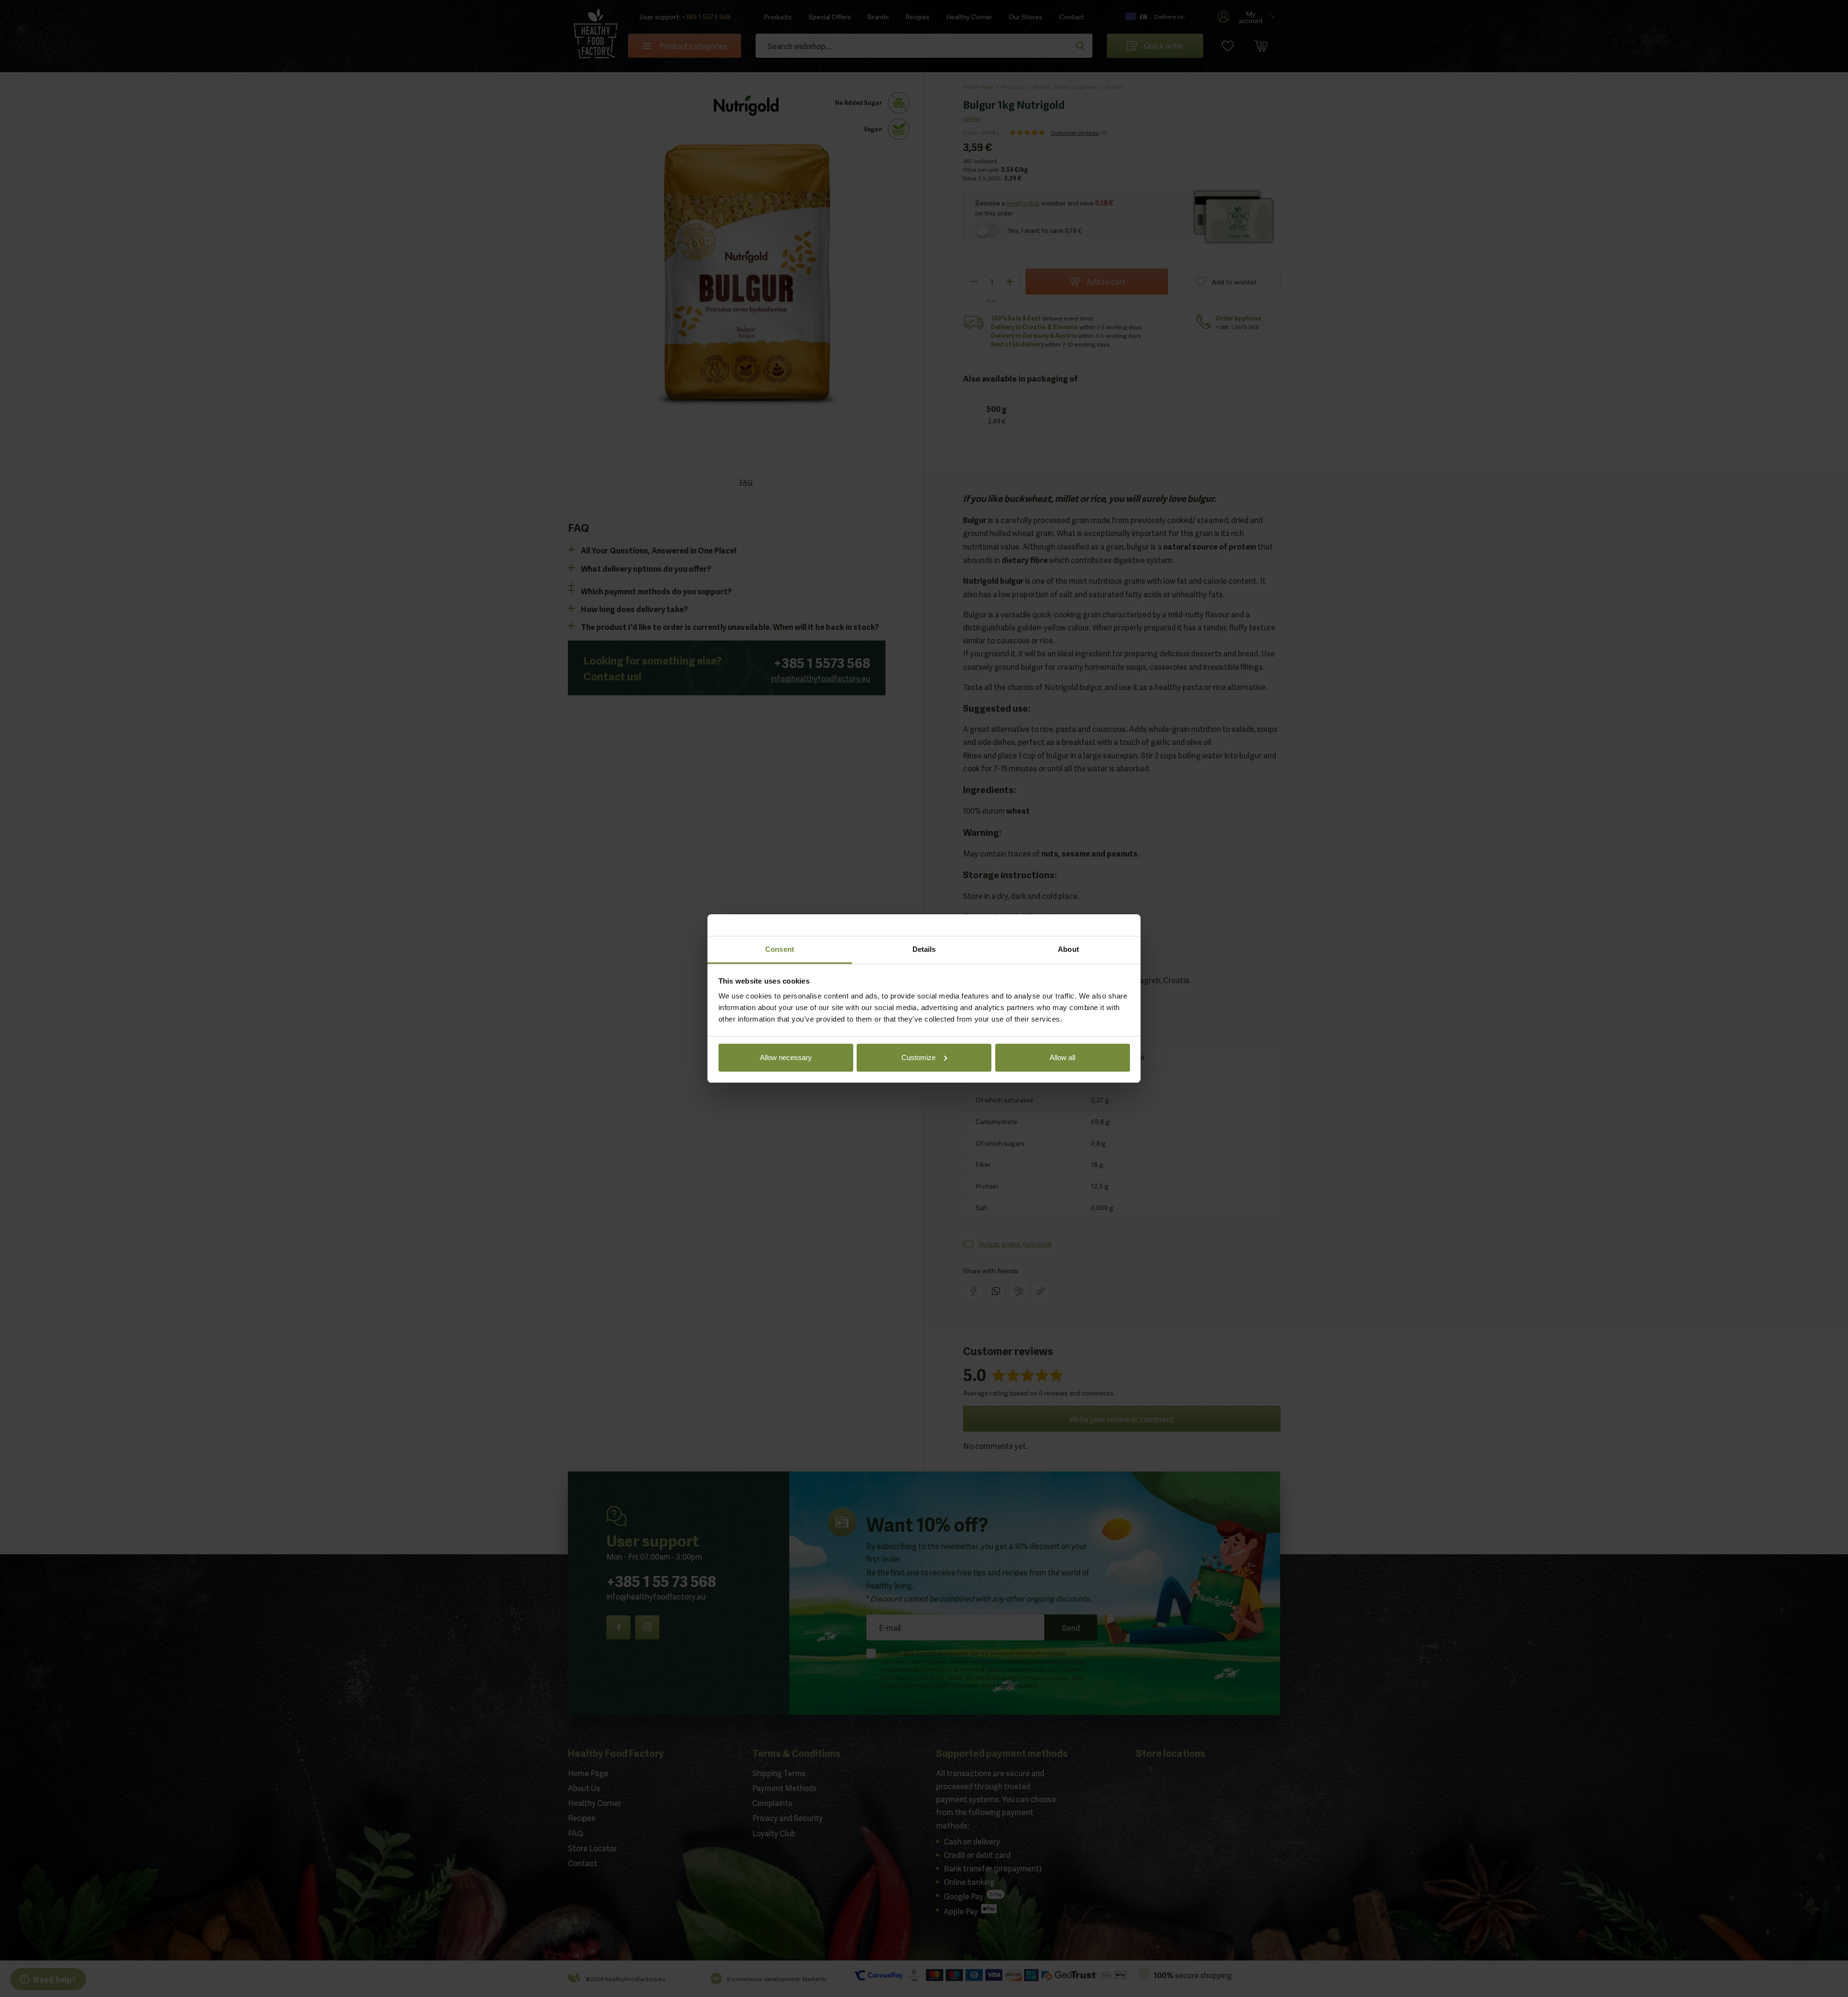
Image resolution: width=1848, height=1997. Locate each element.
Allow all (1062, 1057)
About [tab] (1068, 949)
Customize (918, 1057)
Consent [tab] (780, 949)
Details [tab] (924, 949)
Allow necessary (786, 1057)
